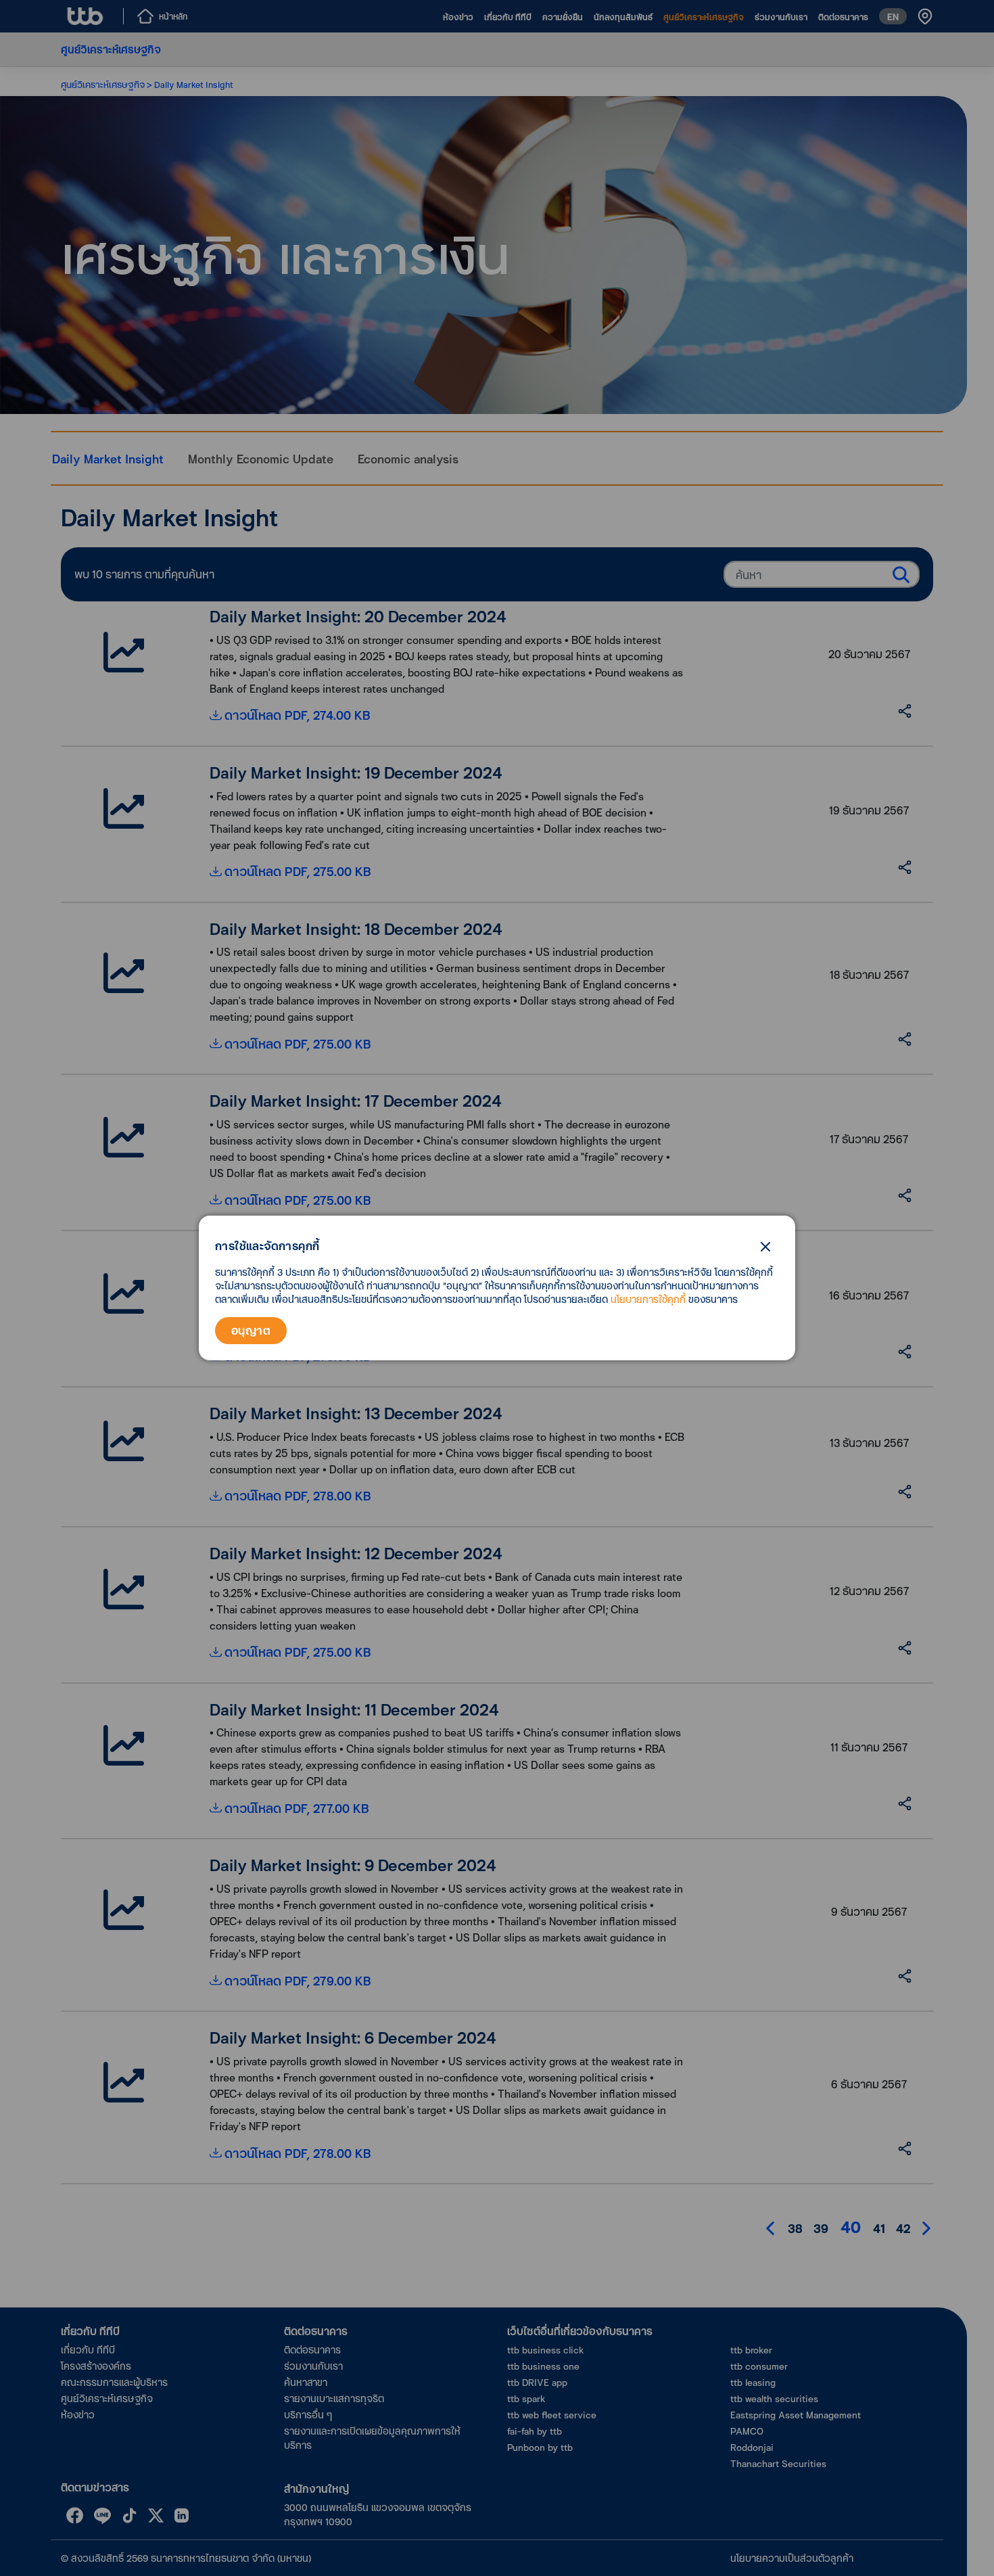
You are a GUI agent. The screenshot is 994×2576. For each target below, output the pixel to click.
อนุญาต (251, 1330)
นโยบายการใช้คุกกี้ (648, 1299)
